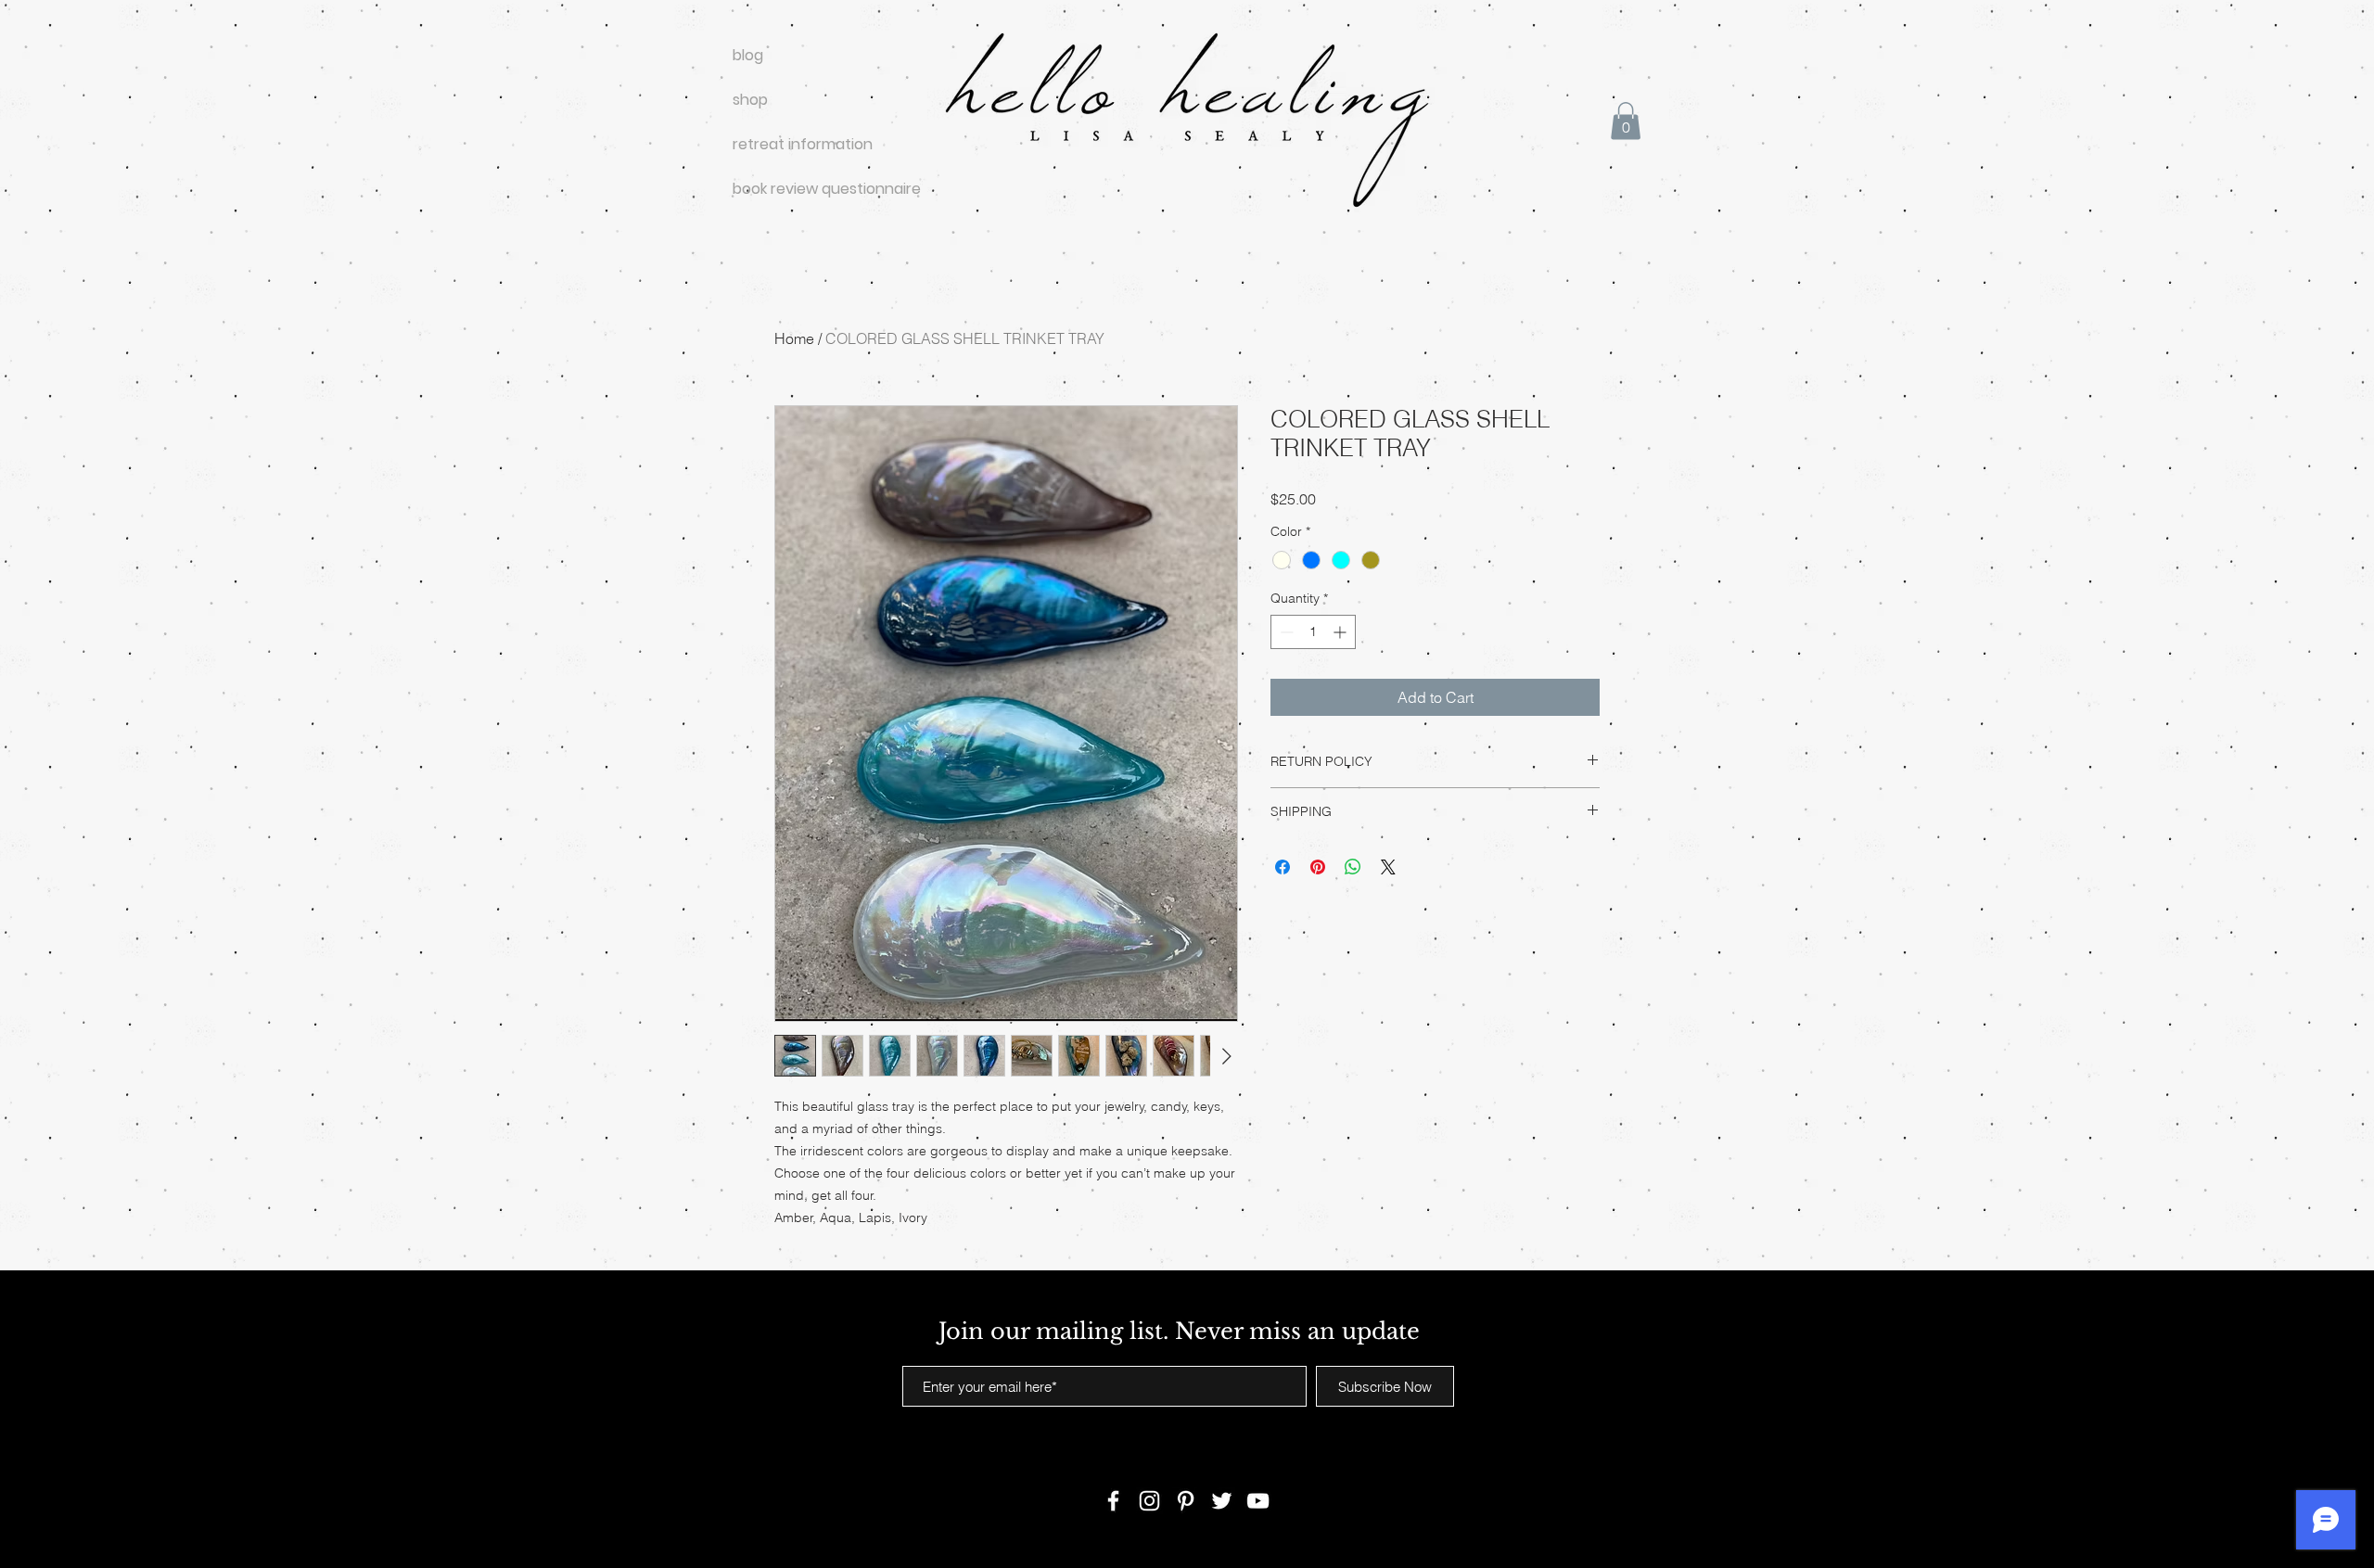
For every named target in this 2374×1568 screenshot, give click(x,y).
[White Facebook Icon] (1113, 1501)
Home (794, 338)
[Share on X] (1388, 867)
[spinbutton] (1313, 632)
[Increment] (1341, 632)
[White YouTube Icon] (1258, 1501)
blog (748, 55)
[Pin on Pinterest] (1318, 867)
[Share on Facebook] (1283, 867)
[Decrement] (1285, 632)
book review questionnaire (798, 189)
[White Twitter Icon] (1222, 1501)
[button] (1626, 121)
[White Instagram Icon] (1149, 1501)
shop (750, 100)
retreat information (798, 144)
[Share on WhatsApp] (1353, 867)
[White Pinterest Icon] (1186, 1501)
